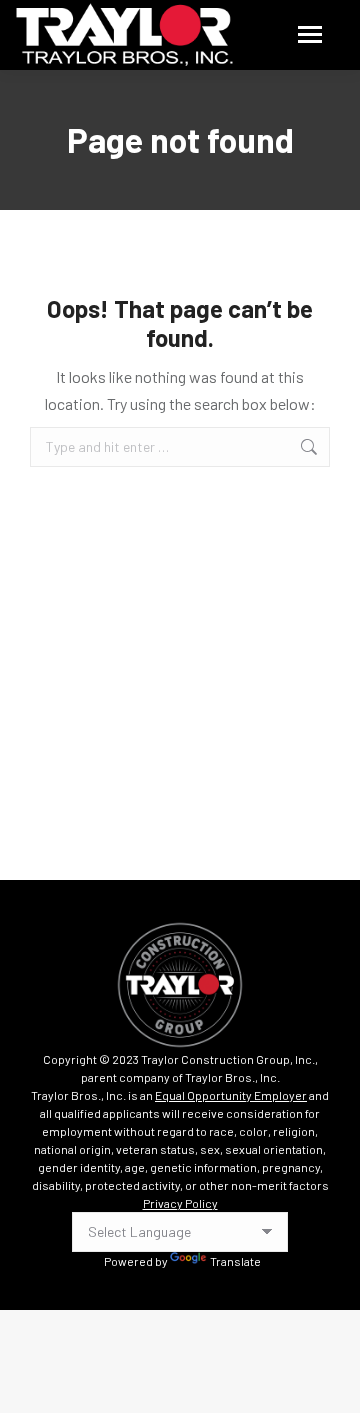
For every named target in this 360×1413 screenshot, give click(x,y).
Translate (235, 1261)
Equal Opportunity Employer (231, 1095)
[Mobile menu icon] (310, 34)
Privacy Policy (180, 1203)
